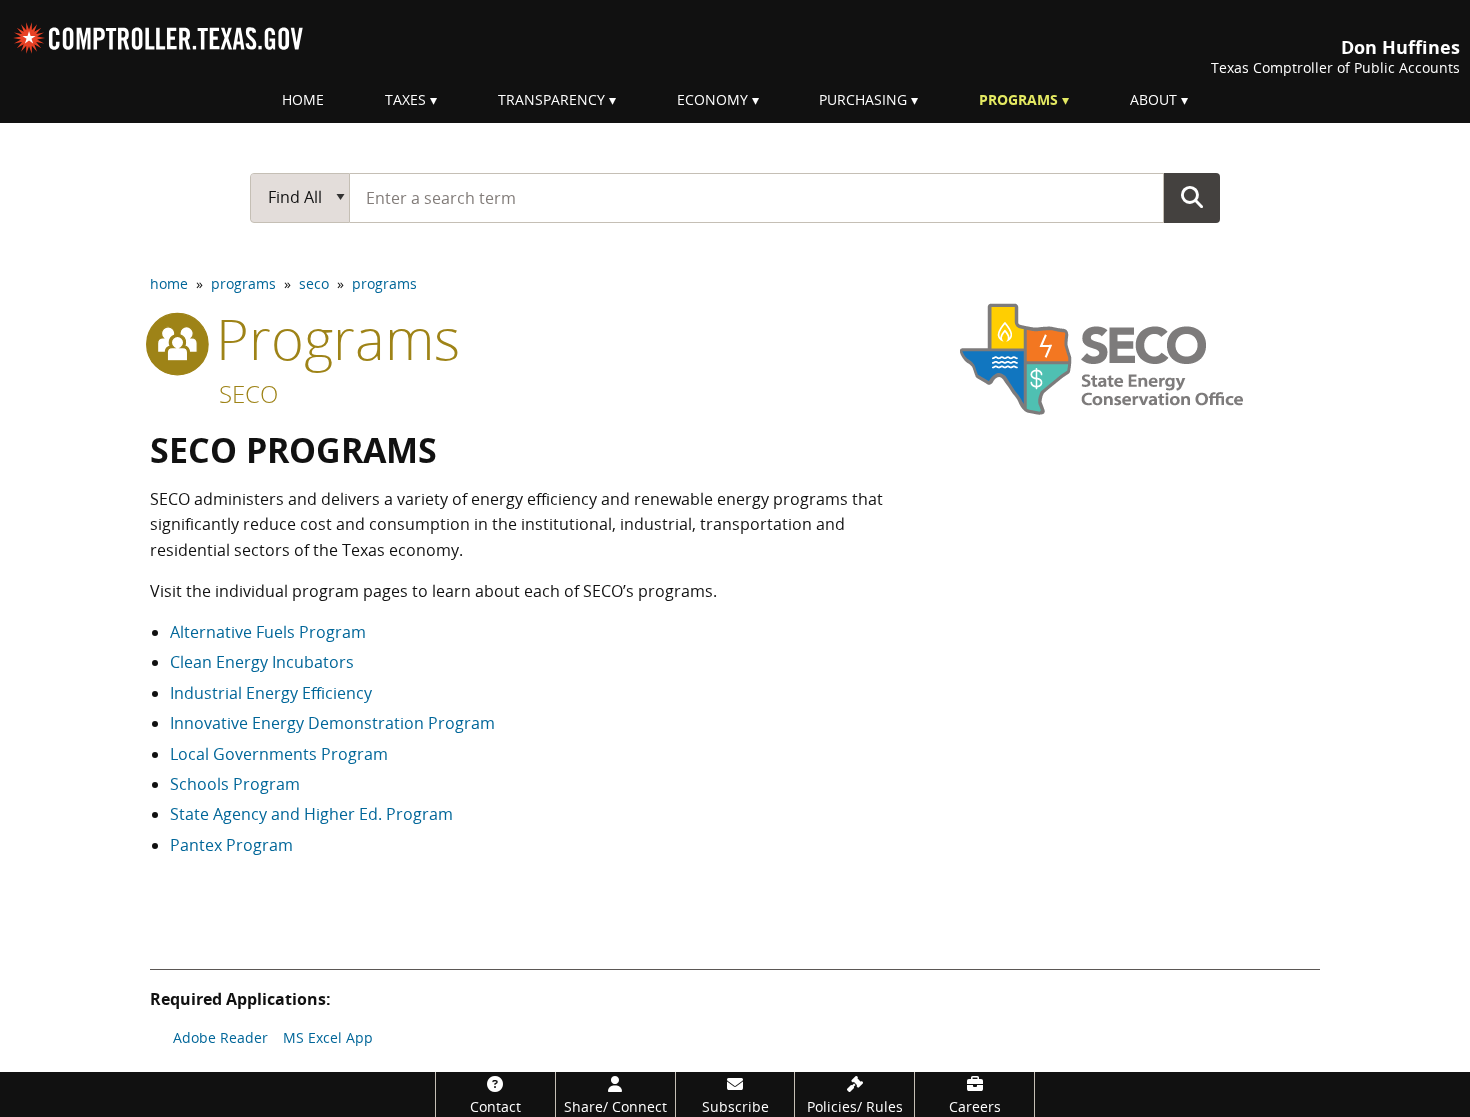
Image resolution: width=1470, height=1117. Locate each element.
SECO (248, 393)
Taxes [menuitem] (405, 99)
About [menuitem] (1153, 99)
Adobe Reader (220, 1037)
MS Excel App (328, 1037)
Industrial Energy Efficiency (271, 693)
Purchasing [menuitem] (863, 99)
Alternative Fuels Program (268, 632)
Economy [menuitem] (712, 99)
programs (243, 283)
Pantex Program (231, 845)
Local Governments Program (279, 754)
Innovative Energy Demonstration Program (332, 723)
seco (314, 283)
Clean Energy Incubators (262, 662)
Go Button (1192, 197)
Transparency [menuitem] (551, 99)
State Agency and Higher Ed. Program (311, 814)
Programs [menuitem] (1018, 99)
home (169, 283)
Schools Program (235, 784)
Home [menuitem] (303, 99)
